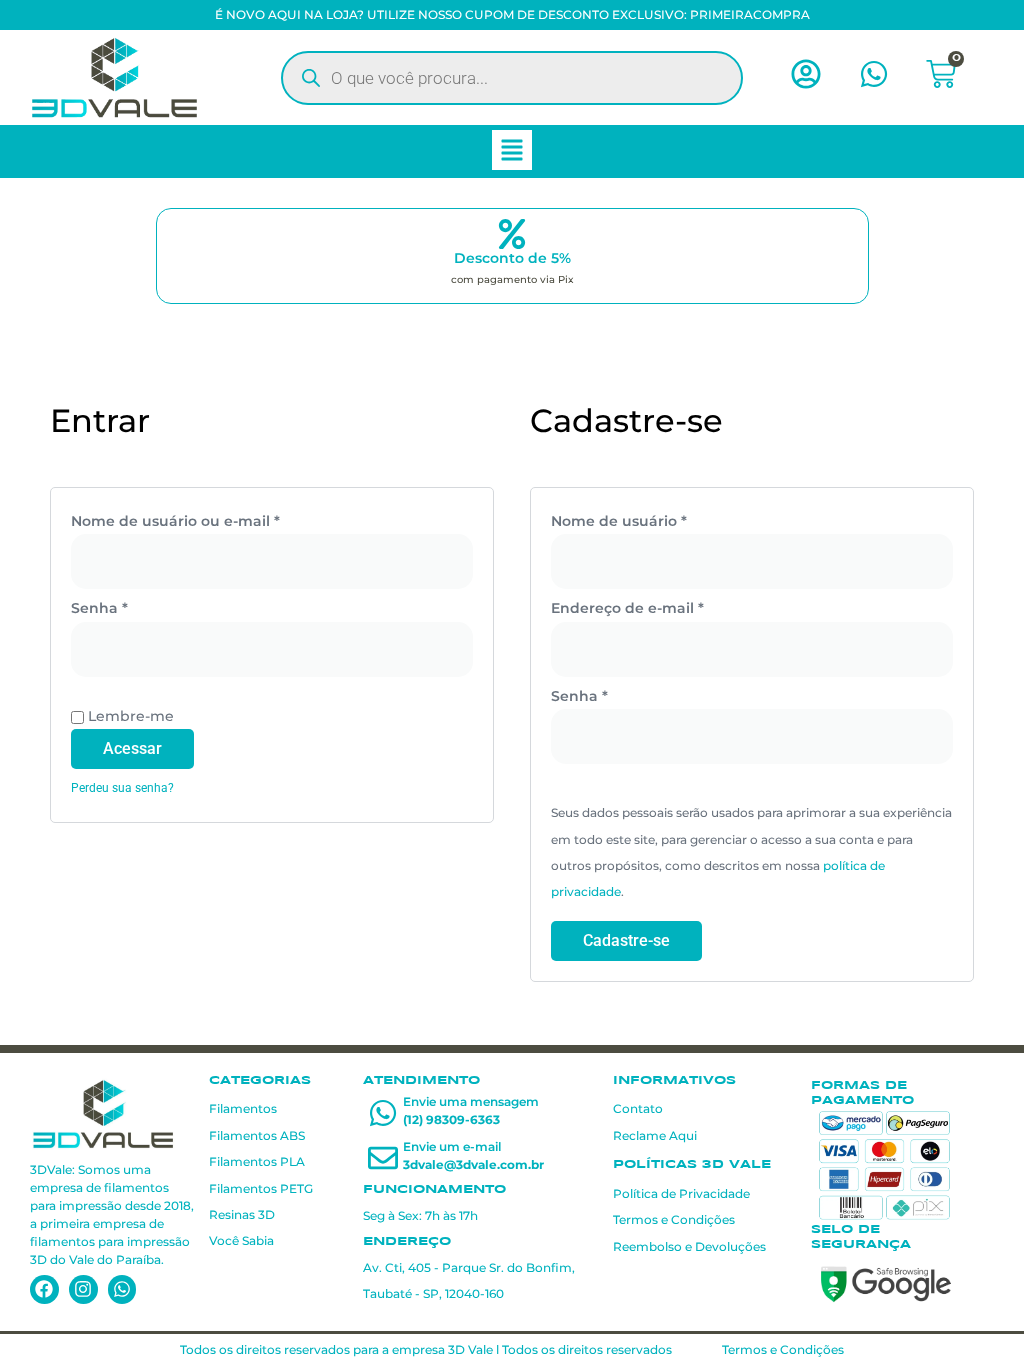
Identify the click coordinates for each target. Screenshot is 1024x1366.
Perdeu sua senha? (122, 788)
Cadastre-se (626, 940)
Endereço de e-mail (669, 606)
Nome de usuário (661, 519)
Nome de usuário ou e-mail (217, 519)
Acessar (132, 748)
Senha (141, 606)
